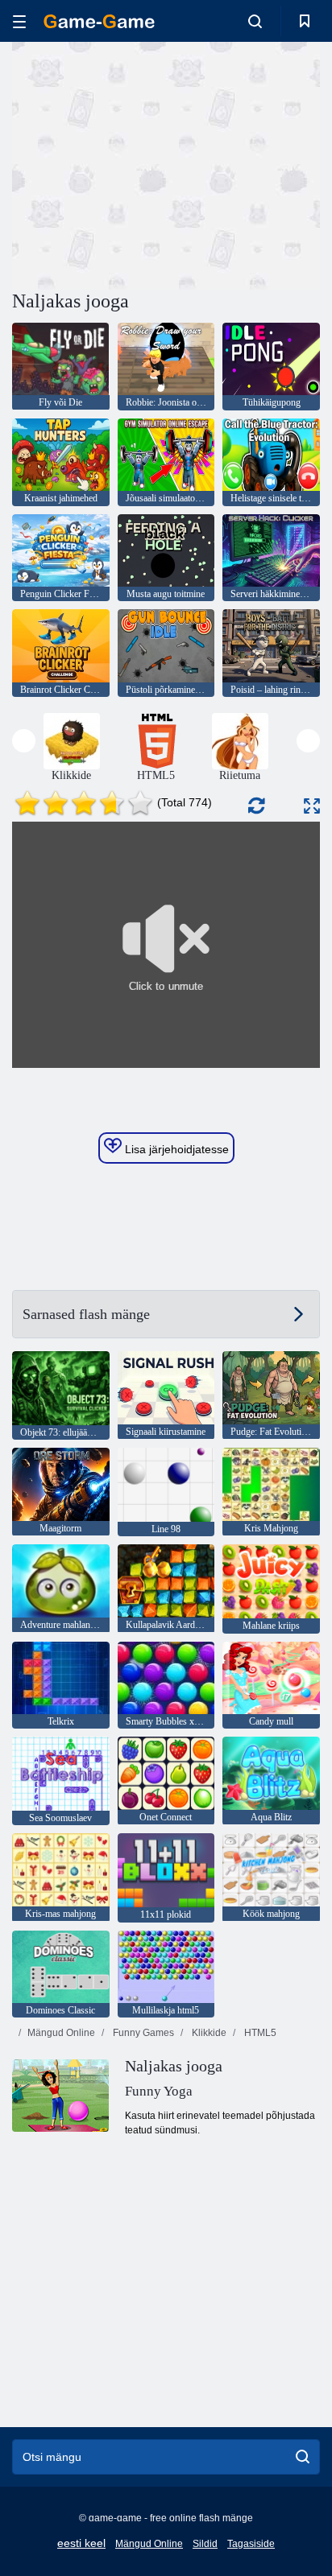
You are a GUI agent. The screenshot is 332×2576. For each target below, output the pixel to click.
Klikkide (208, 2033)
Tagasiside (251, 2544)
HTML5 (259, 2033)
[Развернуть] (312, 806)
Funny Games (142, 2033)
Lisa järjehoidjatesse (175, 1149)
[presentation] (24, 741)
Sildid (205, 2544)
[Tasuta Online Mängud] (99, 21)
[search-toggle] (255, 21)
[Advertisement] (148, 163)
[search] (303, 2457)
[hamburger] (19, 21)
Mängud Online (61, 2033)
